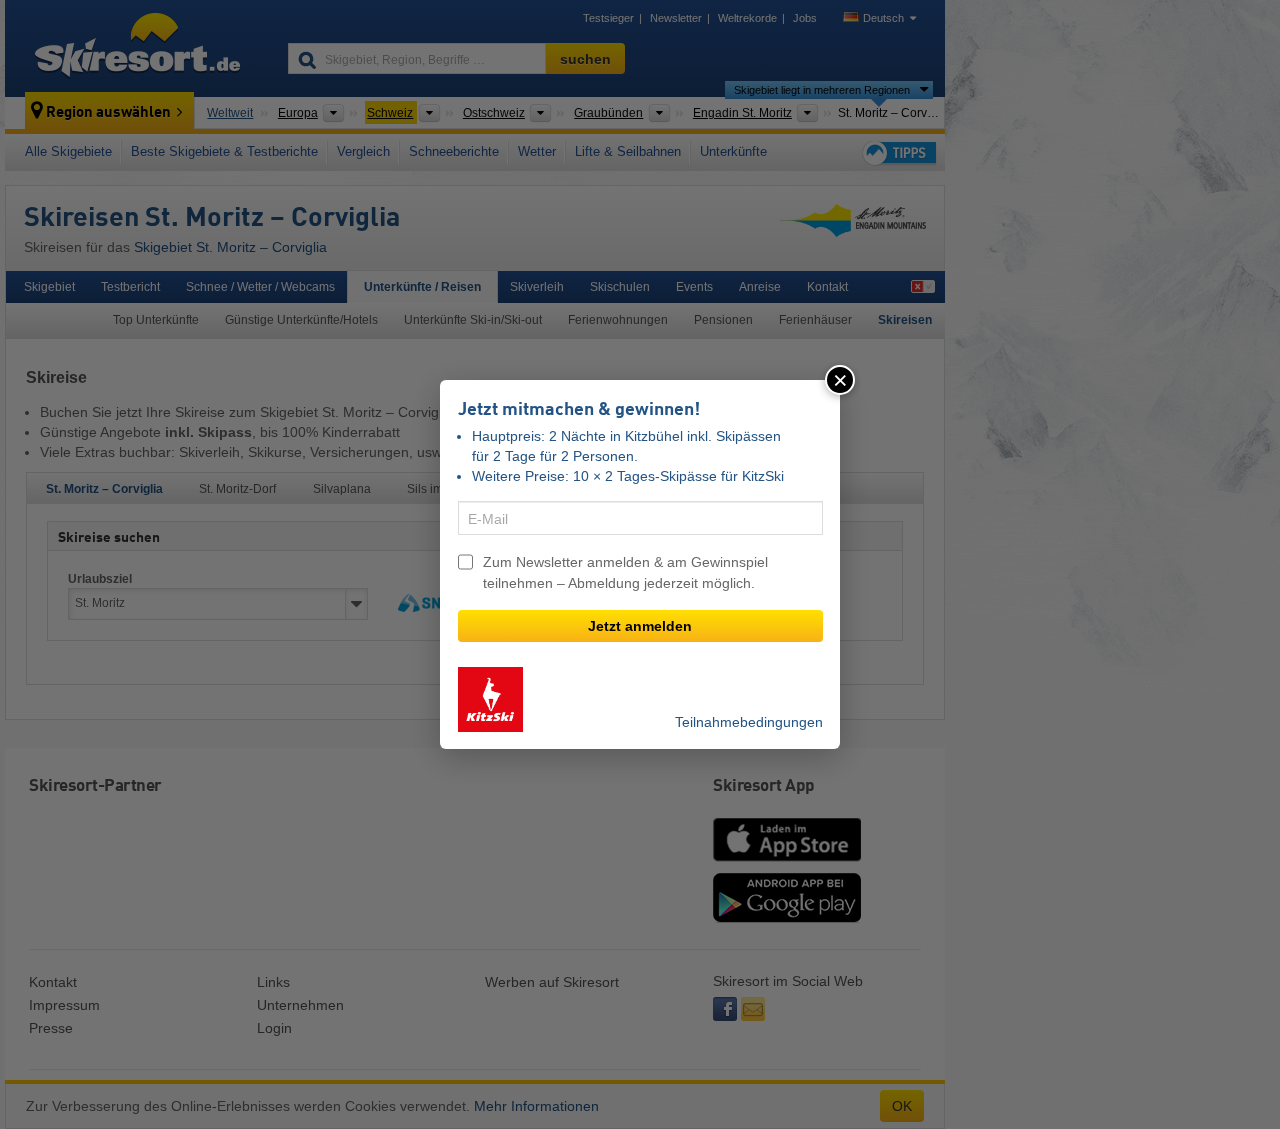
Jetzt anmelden (640, 626)
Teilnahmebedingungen (749, 722)
